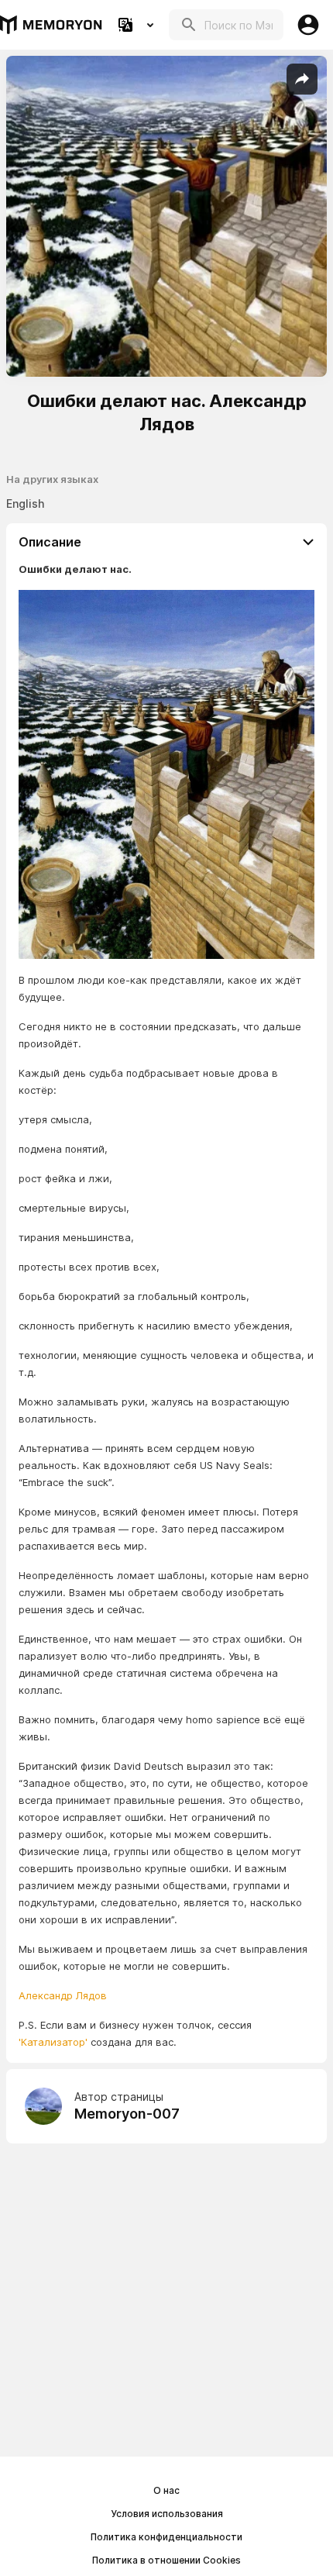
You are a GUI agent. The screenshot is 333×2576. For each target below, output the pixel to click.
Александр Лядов (63, 1995)
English (25, 503)
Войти (308, 25)
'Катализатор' (53, 2042)
